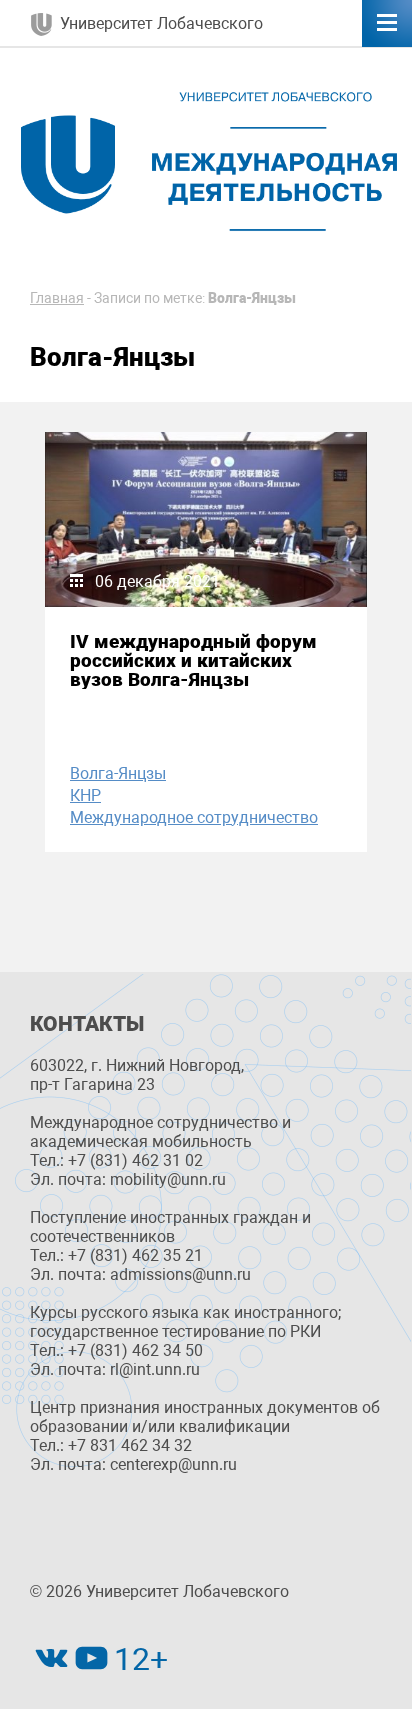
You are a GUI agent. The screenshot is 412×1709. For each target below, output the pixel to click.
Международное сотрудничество (194, 817)
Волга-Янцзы (118, 773)
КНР (85, 795)
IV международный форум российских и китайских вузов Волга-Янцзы (193, 661)
